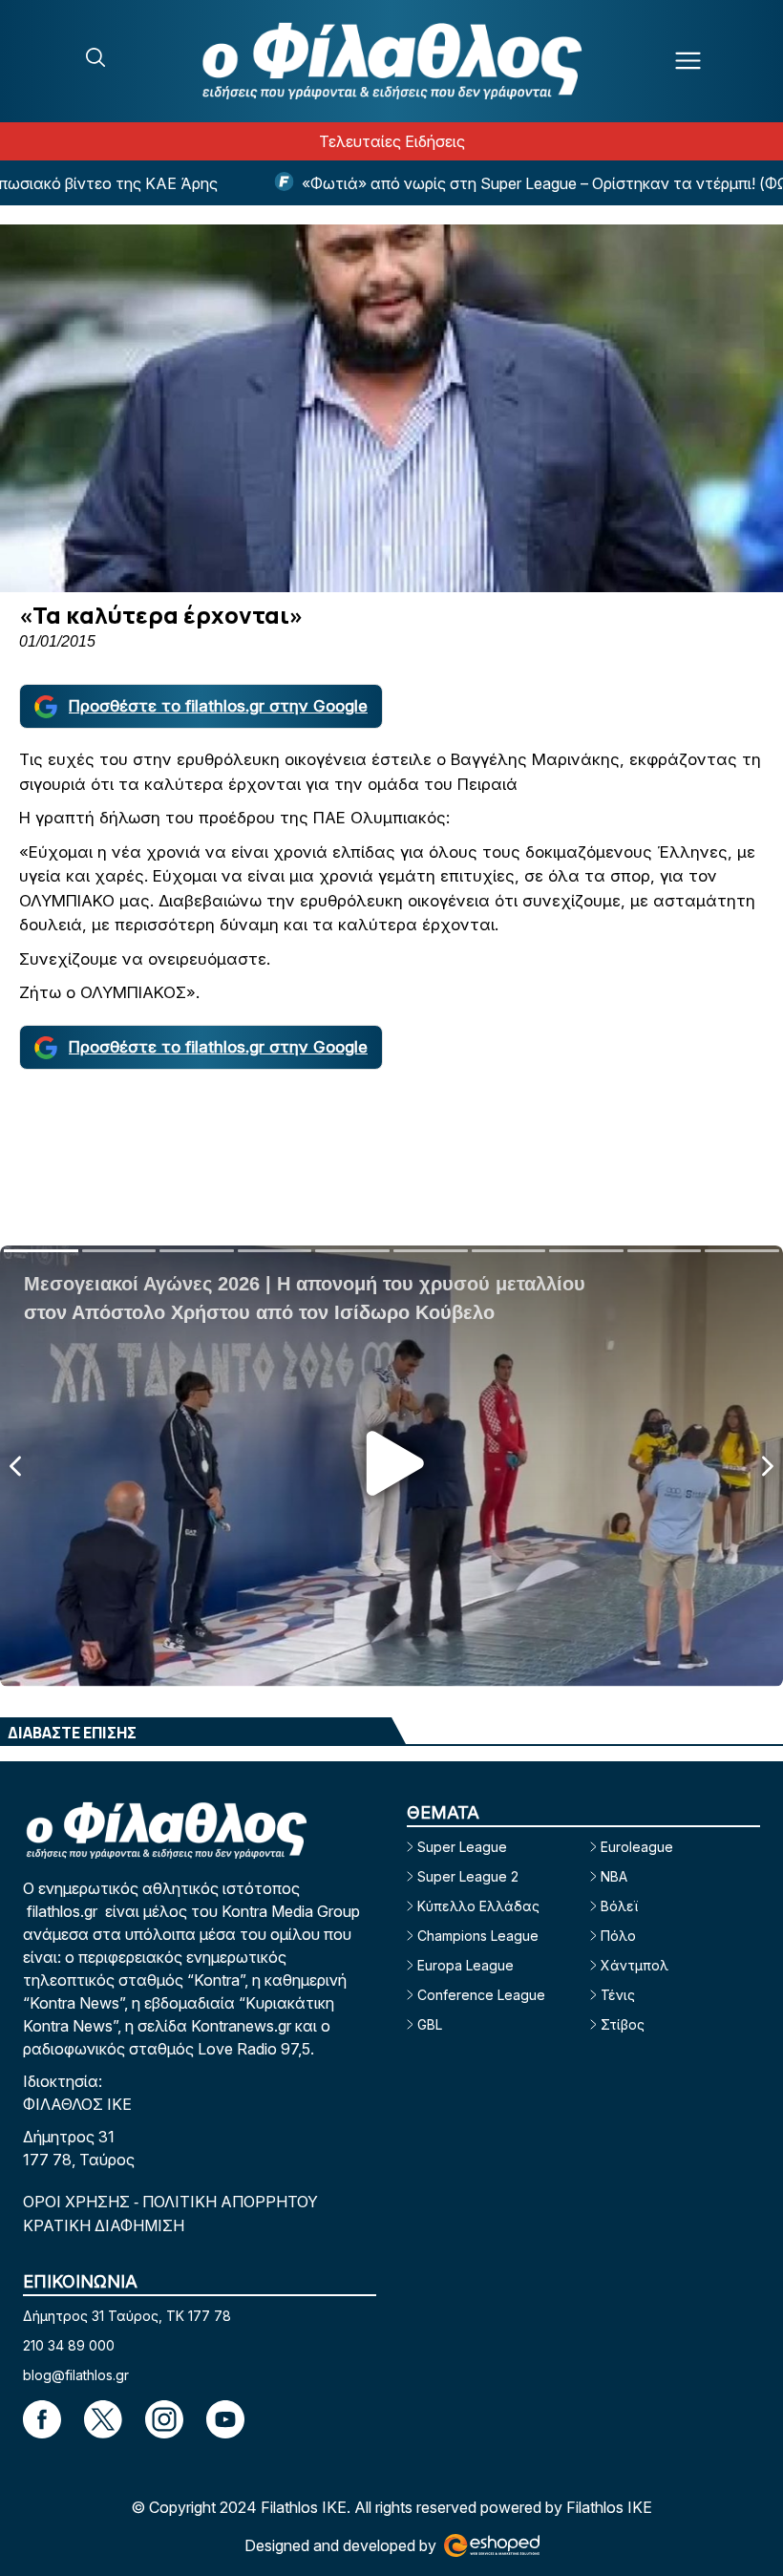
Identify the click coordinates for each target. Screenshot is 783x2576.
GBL (430, 2024)
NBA (614, 1876)
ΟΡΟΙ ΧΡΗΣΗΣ (78, 2202)
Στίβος (623, 2024)
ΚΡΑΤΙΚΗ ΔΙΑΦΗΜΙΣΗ (104, 2225)
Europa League (466, 1965)
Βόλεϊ (619, 1906)
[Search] (95, 57)
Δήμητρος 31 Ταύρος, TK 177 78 (127, 2316)
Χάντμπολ (635, 1965)
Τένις (618, 1995)
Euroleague (637, 1847)
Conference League (481, 1995)
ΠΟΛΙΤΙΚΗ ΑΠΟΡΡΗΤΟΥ (230, 2202)
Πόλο (618, 1936)
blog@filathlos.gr (76, 2375)
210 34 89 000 (69, 2345)
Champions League (478, 1936)
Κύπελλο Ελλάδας (478, 1906)
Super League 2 (468, 1876)
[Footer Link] (42, 2419)
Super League (462, 1847)
